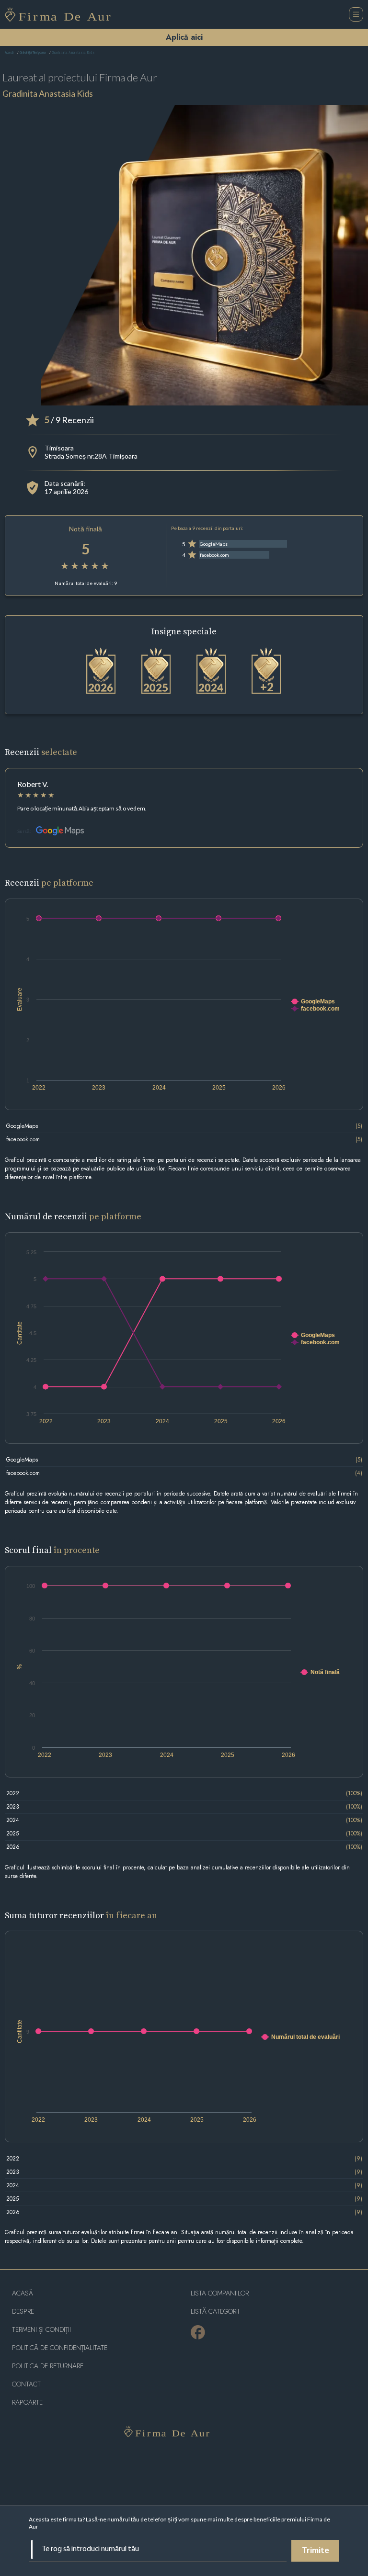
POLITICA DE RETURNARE (48, 2366)
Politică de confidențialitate (60, 2348)
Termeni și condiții (41, 2330)
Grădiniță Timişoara (33, 53)
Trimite (316, 2551)
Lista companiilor (220, 2293)
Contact (26, 2384)
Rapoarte (27, 2402)
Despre (23, 2312)
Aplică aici (184, 37)
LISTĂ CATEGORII (215, 2312)
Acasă (9, 53)
